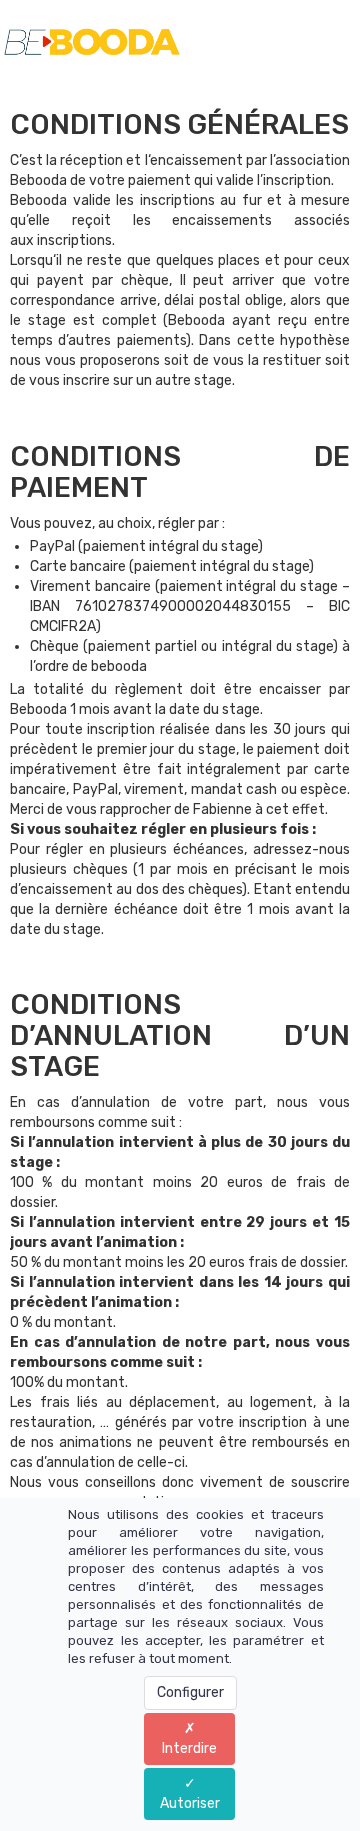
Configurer (190, 1692)
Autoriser (190, 1803)
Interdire (189, 1748)
